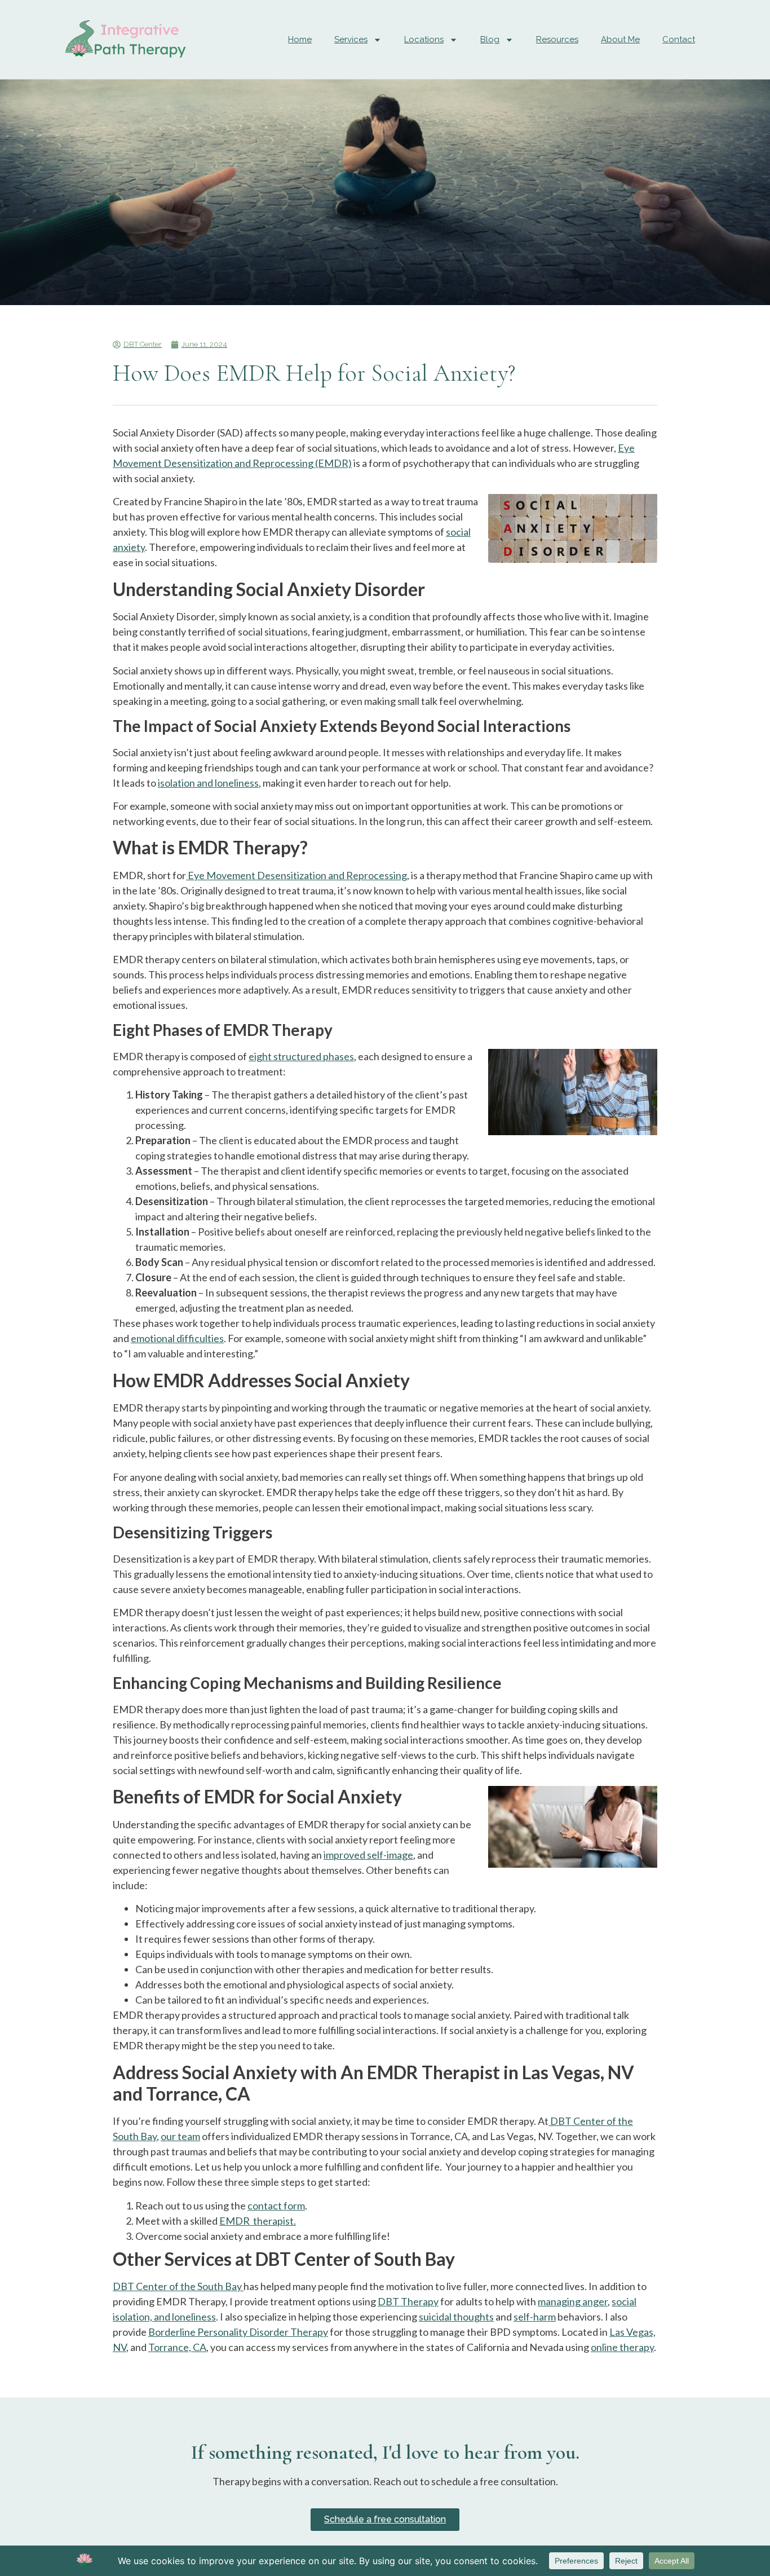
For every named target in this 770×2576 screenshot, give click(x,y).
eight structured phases (301, 1056)
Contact (679, 39)
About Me (620, 39)
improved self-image (368, 1855)
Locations (424, 39)
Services (351, 39)
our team (180, 2136)
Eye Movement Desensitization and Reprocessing (297, 875)
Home (300, 39)
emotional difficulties (177, 1338)
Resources (557, 39)
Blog (490, 39)
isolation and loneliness (208, 783)
